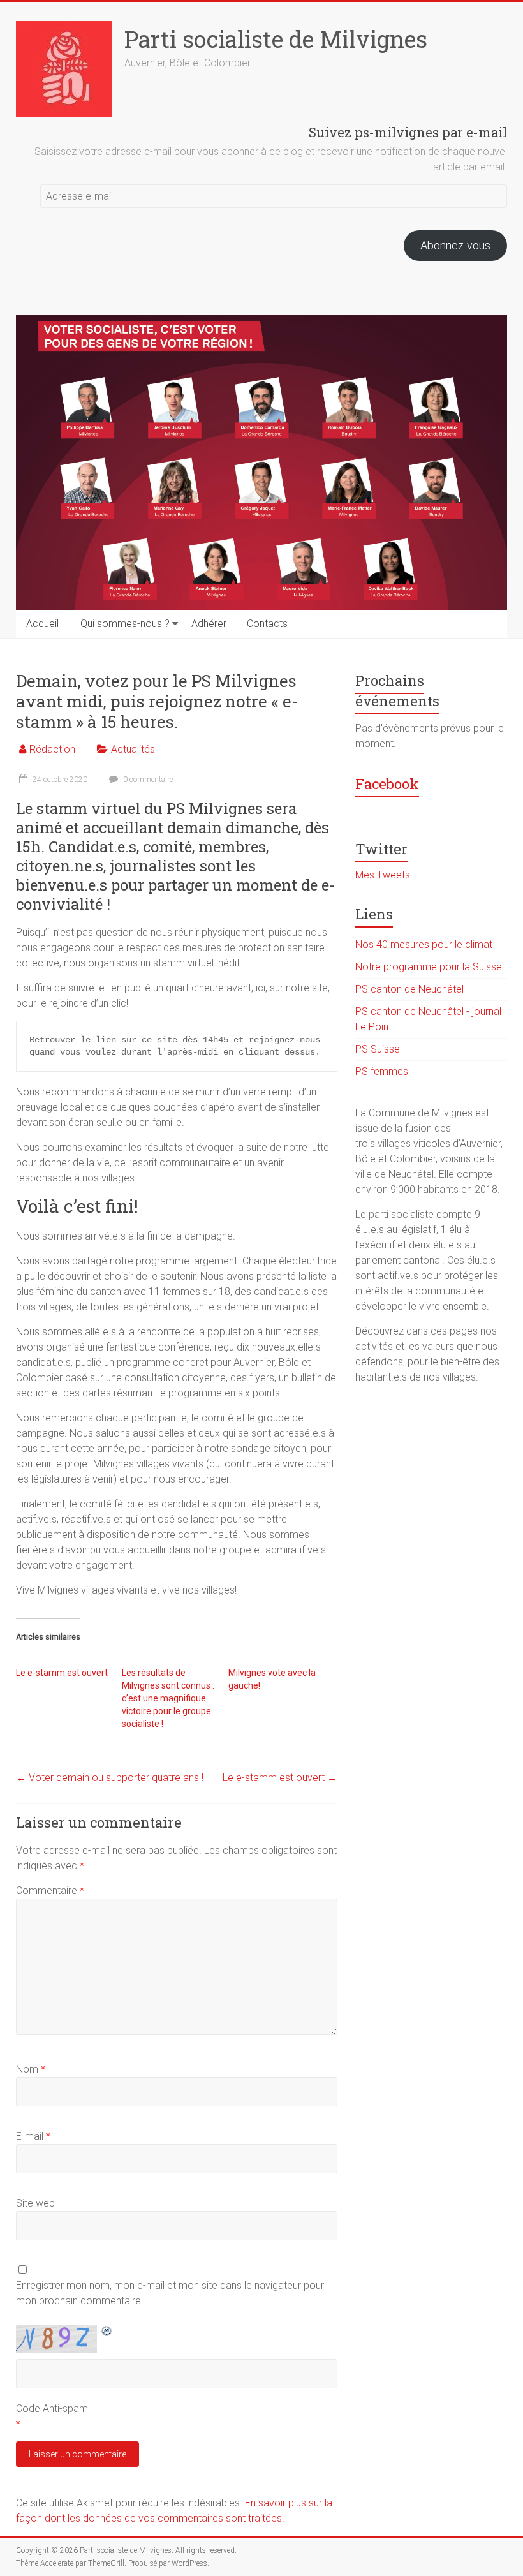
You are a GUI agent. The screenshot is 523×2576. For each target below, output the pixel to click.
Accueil (42, 624)
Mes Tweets (383, 875)
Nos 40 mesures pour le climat (424, 944)
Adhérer (209, 624)
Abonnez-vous (455, 245)
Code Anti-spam (52, 2409)
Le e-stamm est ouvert (62, 1673)
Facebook (387, 784)
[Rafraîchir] (107, 2331)
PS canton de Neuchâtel (409, 989)
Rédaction (52, 749)
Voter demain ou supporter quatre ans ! (110, 1778)
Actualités (133, 749)
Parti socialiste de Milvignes (276, 39)
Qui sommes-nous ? (125, 624)
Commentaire (50, 1891)
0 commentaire (147, 780)
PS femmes (382, 1071)
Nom (31, 2069)
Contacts (267, 624)
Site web (35, 2203)
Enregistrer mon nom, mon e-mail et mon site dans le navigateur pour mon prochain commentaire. (170, 2293)
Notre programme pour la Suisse (429, 967)
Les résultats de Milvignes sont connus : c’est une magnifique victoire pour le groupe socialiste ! (168, 1698)
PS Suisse (378, 1049)
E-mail (33, 2136)
